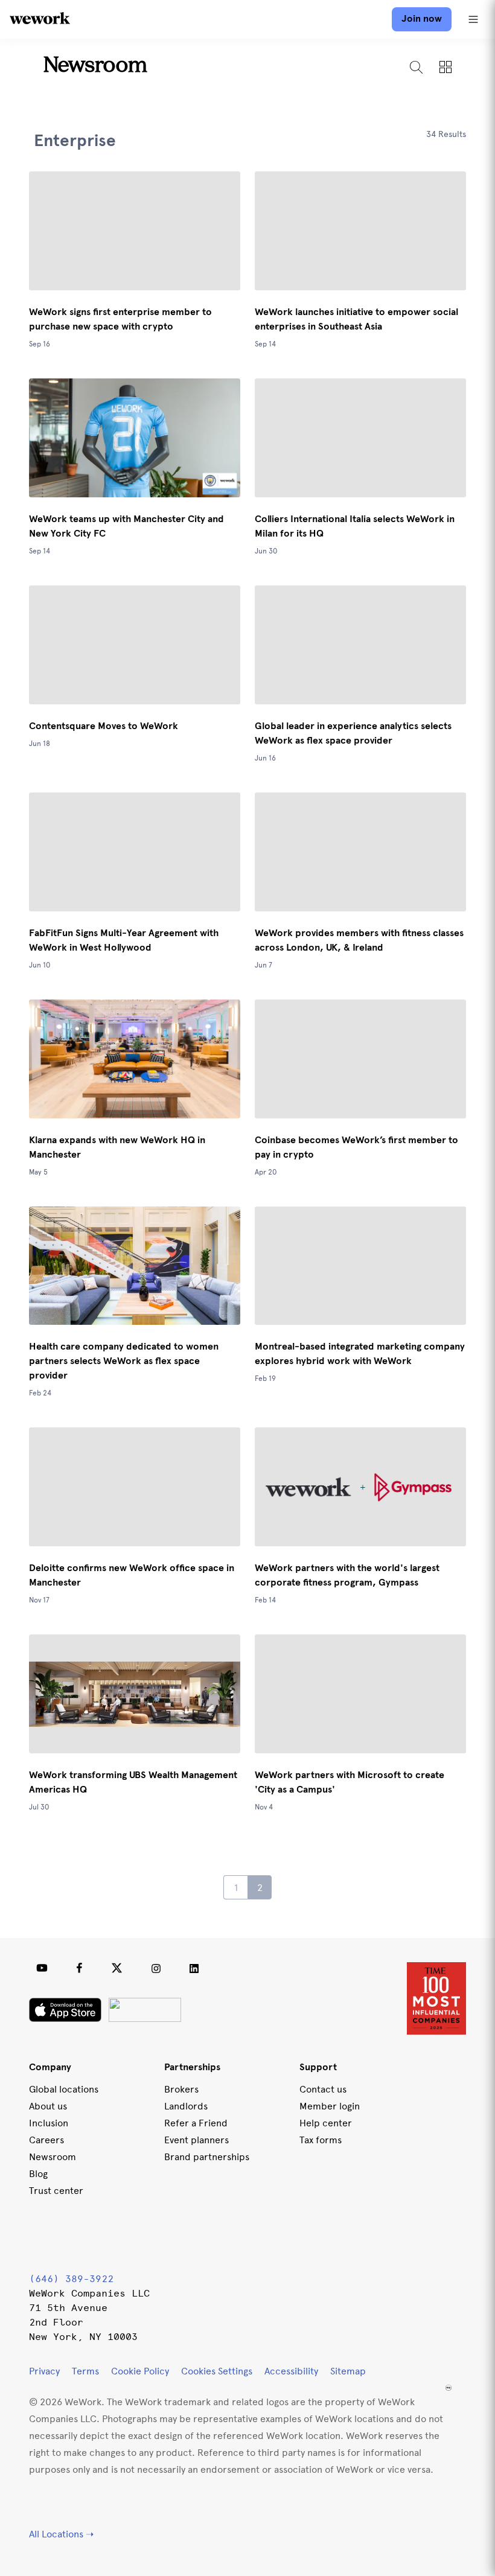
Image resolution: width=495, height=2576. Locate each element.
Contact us (323, 2089)
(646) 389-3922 (71, 2279)
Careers (46, 2140)
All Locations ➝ (61, 2534)
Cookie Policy (140, 2371)
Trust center (56, 2191)
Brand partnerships (207, 2157)
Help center (326, 2123)
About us (48, 2106)
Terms (85, 2371)
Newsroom (95, 66)
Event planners (196, 2140)
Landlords (186, 2106)
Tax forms (321, 2140)
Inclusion (49, 2123)
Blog (38, 2174)
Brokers (181, 2089)
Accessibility (291, 2371)
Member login (330, 2106)
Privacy (44, 2371)
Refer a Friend (196, 2123)
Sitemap (348, 2371)
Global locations (64, 2089)
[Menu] (473, 19)
